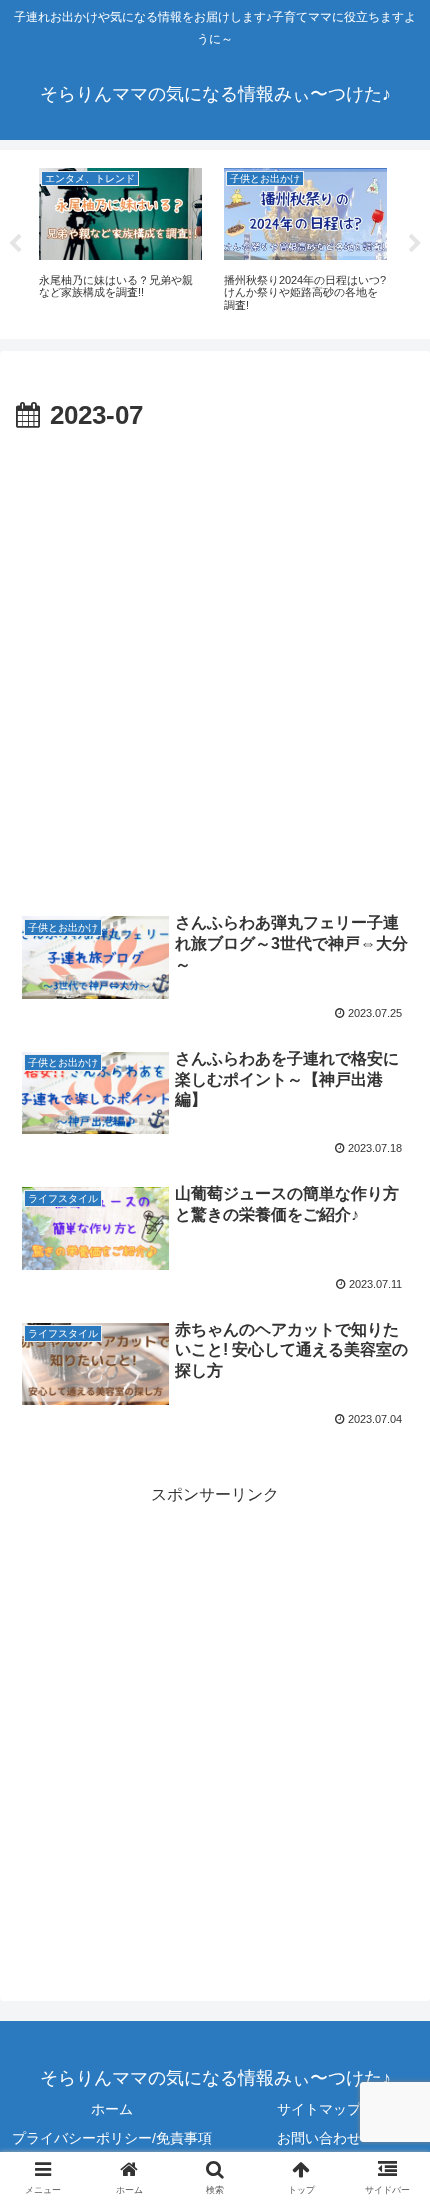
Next (415, 244)
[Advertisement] (215, 664)
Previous (15, 244)
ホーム (112, 2109)
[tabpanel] (120, 241)
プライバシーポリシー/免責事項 (112, 2138)
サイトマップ (319, 2109)
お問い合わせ (319, 2138)
